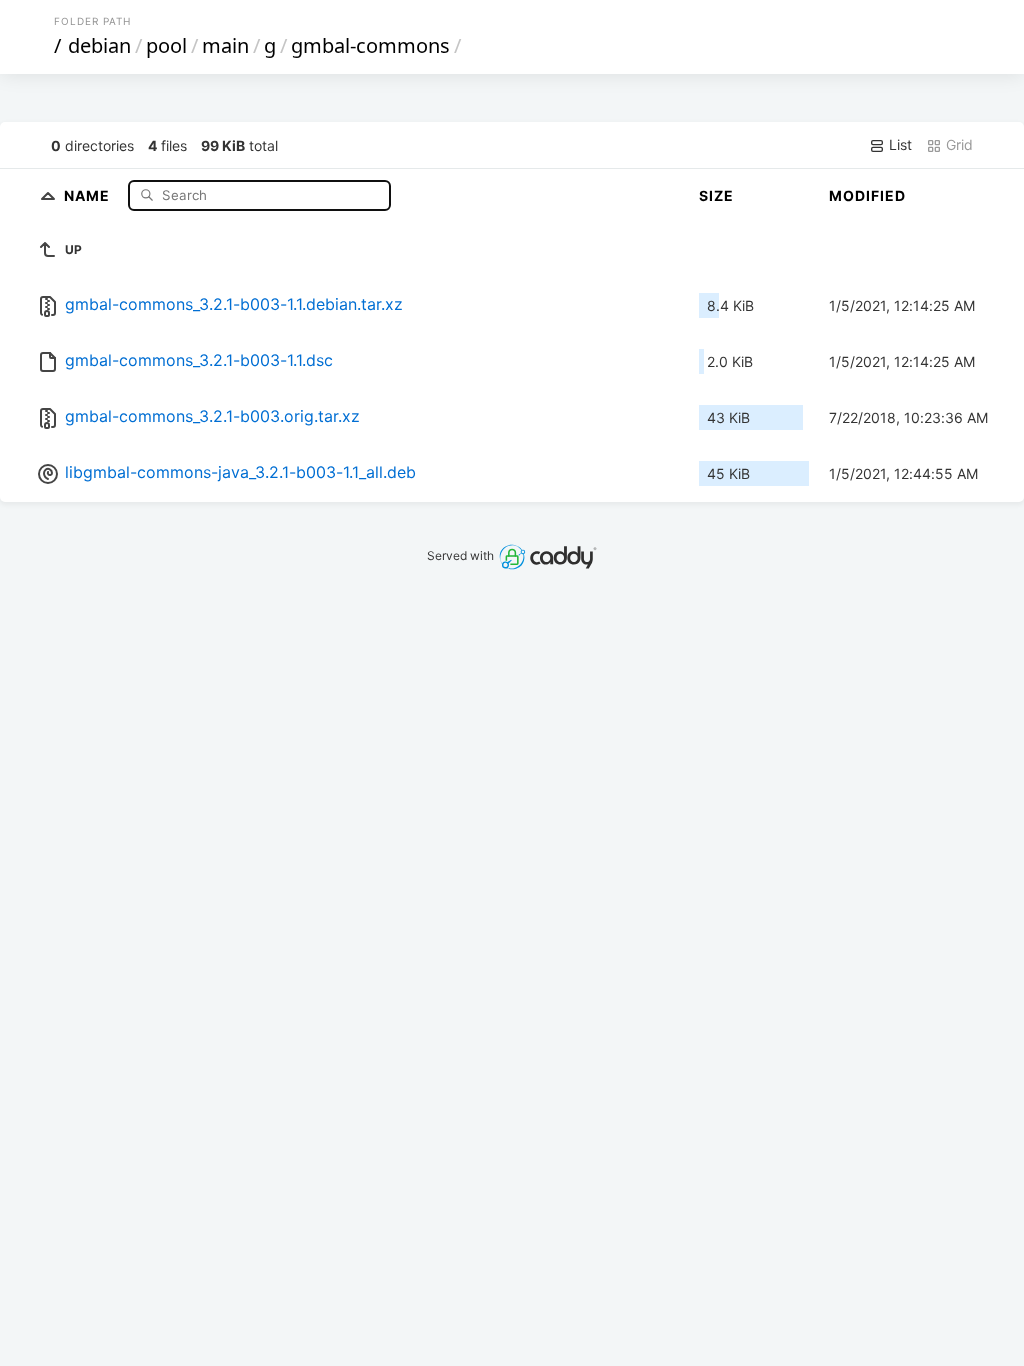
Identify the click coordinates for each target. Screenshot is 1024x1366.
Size (716, 195)
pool (166, 45)
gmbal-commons (370, 45)
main (225, 45)
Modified (867, 195)
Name (89, 194)
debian (99, 45)
